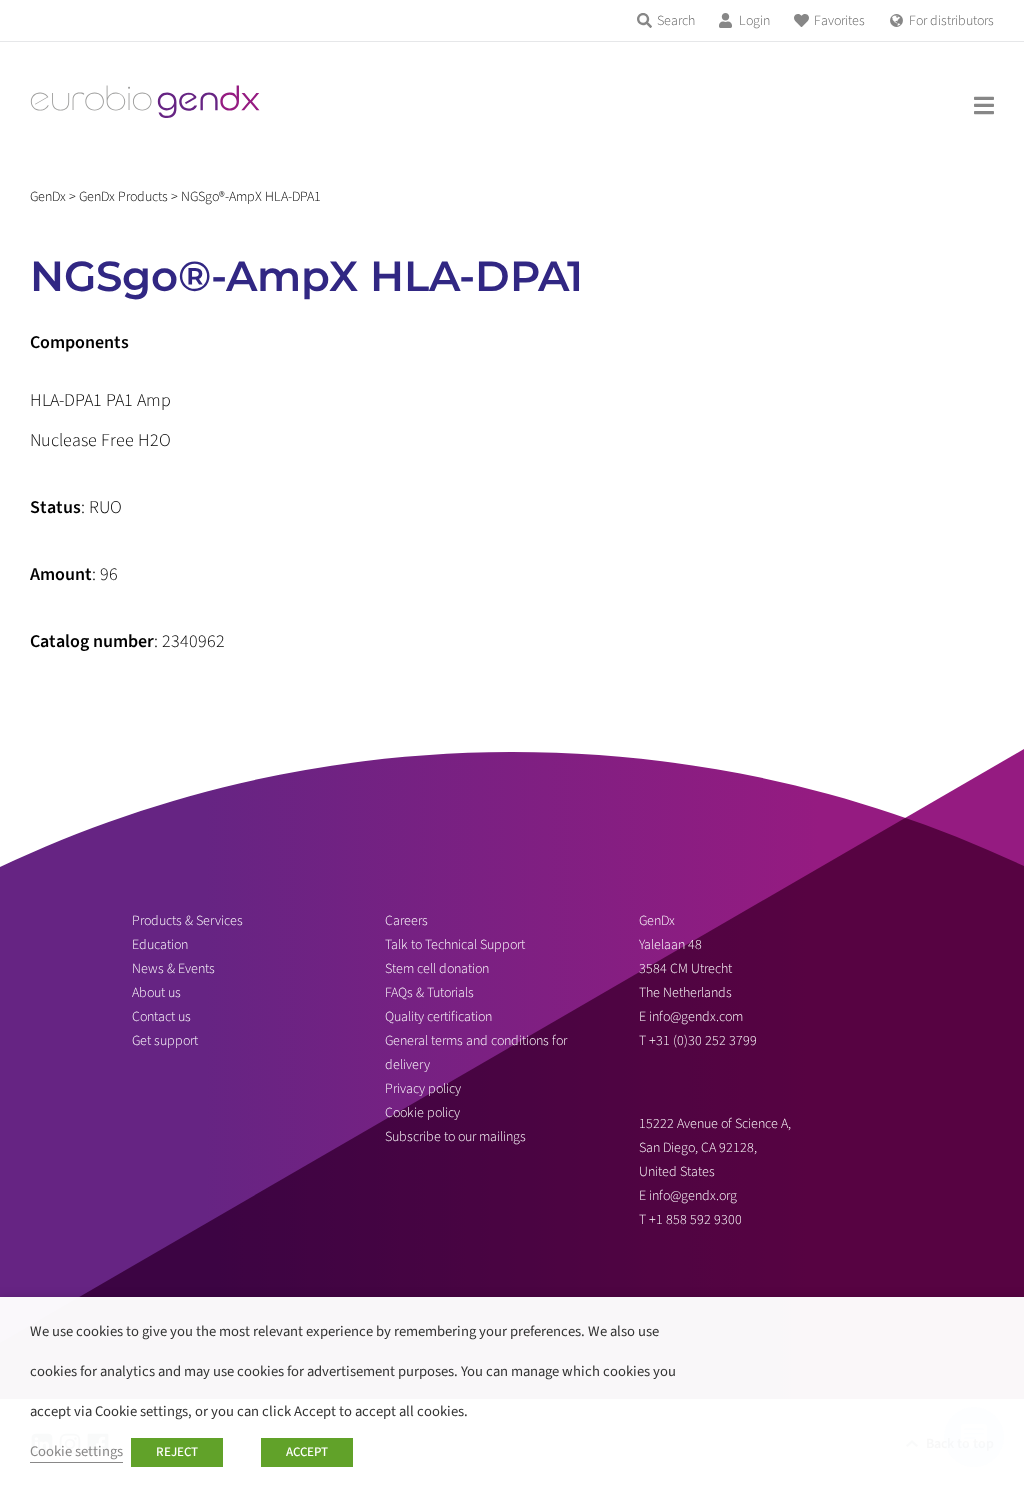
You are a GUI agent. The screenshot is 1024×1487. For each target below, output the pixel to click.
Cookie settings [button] (76, 1451)
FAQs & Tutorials (429, 993)
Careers (406, 921)
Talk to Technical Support (455, 945)
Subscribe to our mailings (455, 1137)
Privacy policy (423, 1089)
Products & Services (187, 921)
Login (754, 21)
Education (160, 945)
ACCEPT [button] (307, 1452)
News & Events (173, 969)
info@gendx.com (696, 1017)
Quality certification (438, 1017)
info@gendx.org (693, 1196)
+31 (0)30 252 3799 (704, 1041)
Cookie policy (422, 1113)
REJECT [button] (177, 1452)
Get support (165, 1041)
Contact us (161, 1017)
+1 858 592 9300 (695, 1220)
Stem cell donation (437, 969)
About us (156, 993)
